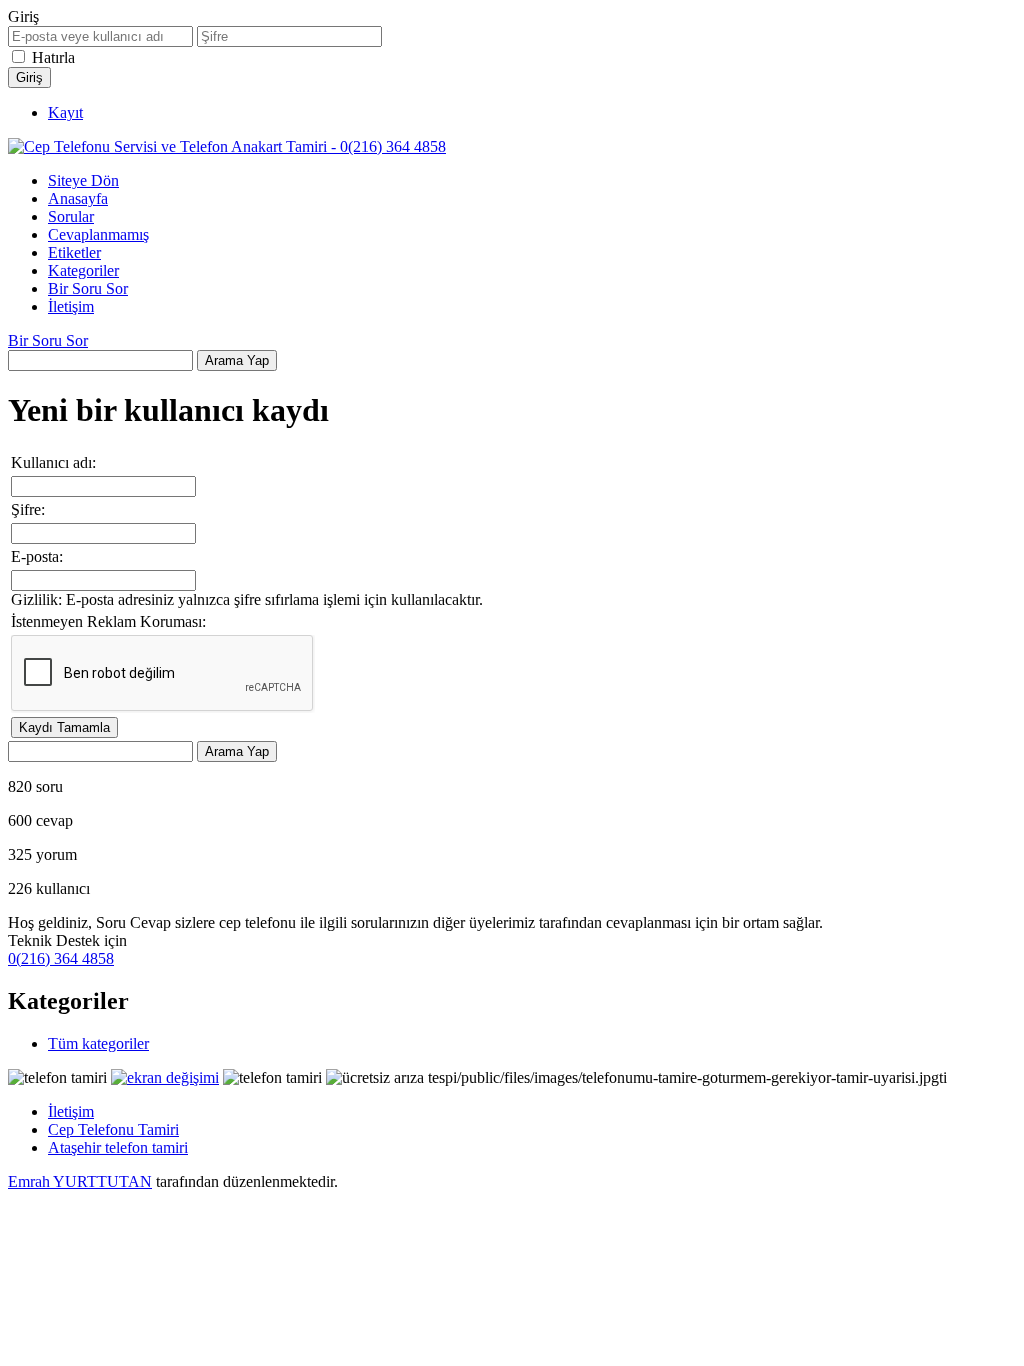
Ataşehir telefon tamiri (118, 1147)
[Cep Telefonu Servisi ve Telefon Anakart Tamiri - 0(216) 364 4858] (227, 146)
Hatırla (53, 57)
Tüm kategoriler (98, 1043)
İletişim (71, 306)
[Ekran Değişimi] (165, 1077)
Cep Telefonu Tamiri (113, 1129)
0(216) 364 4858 (61, 958)
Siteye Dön (83, 180)
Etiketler (74, 252)
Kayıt (65, 112)
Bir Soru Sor (88, 288)
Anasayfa (78, 198)
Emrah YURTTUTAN (80, 1181)
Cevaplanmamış (98, 234)
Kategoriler (83, 270)
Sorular (71, 216)
